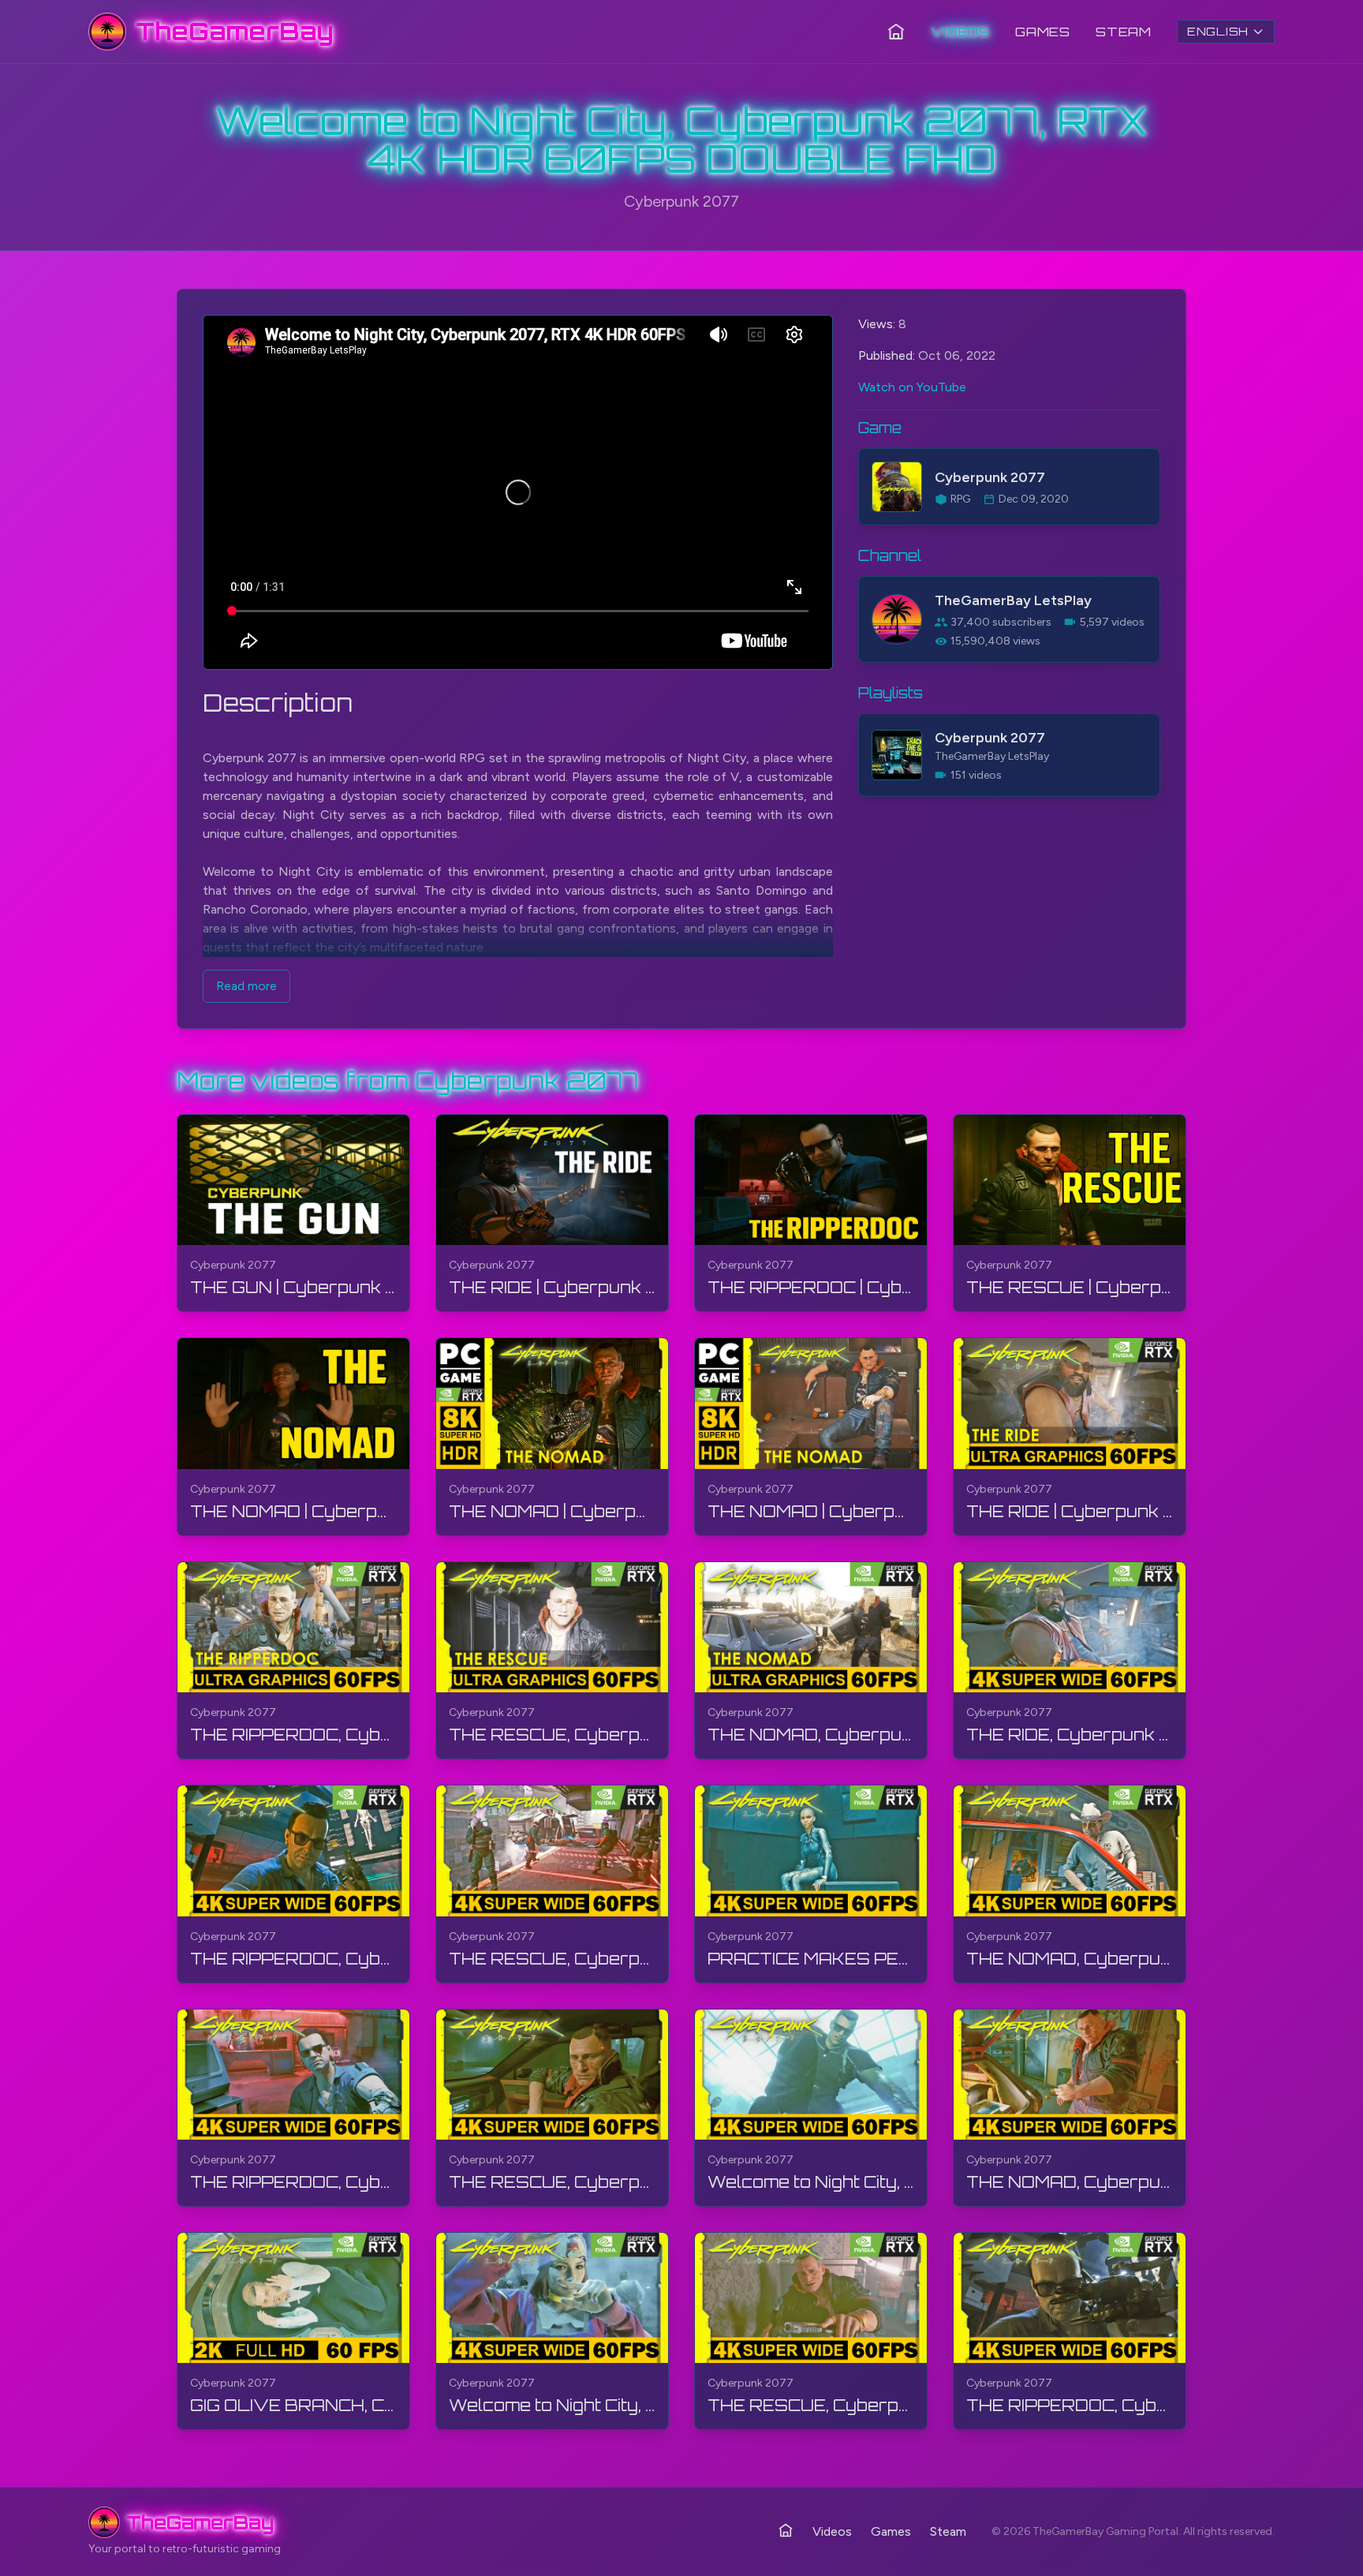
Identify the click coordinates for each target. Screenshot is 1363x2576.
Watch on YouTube (912, 387)
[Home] (896, 32)
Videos (960, 32)
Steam (1124, 32)
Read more (246, 986)
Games (1043, 32)
